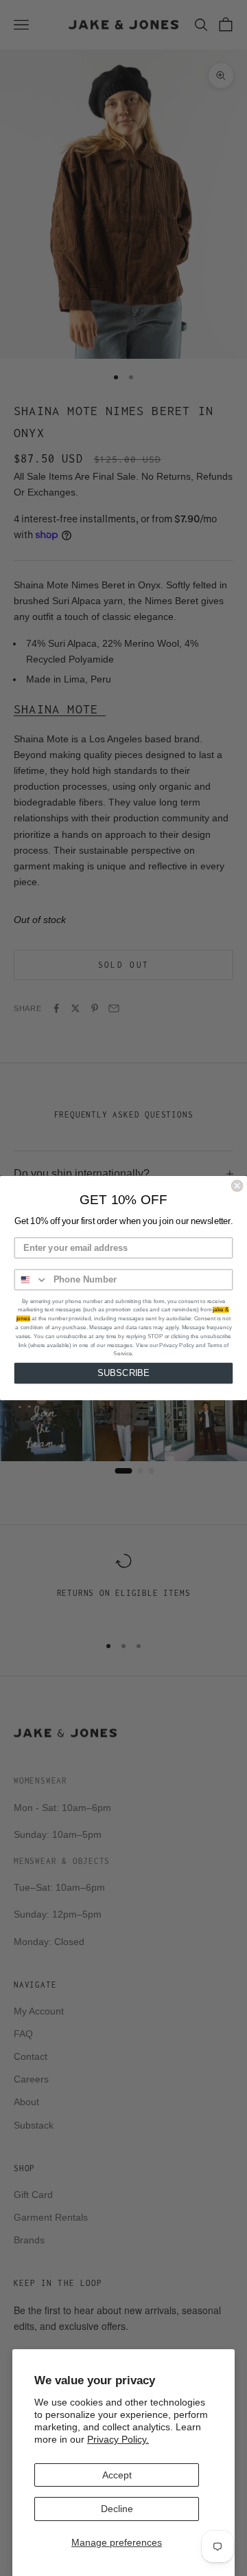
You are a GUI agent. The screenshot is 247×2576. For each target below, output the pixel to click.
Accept (117, 2475)
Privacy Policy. (118, 2439)
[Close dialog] (237, 1186)
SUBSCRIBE (123, 1373)
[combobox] (32, 1280)
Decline (117, 2509)
